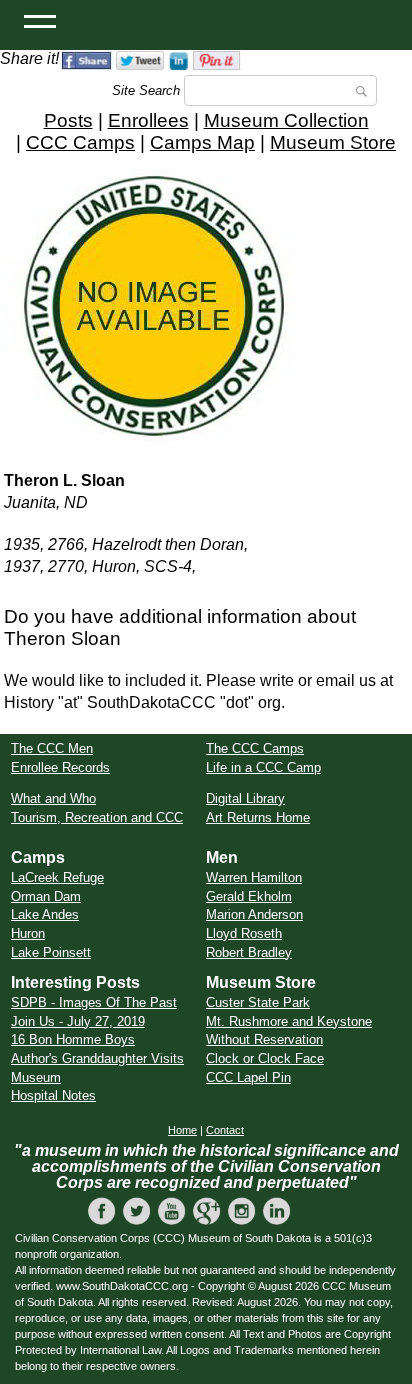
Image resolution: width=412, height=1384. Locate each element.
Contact (225, 1130)
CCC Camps (80, 142)
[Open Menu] (40, 20)
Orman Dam (46, 896)
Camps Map (202, 142)
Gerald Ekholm (249, 896)
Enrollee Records (60, 767)
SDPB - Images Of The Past (94, 1002)
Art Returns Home (258, 817)
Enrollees (148, 120)
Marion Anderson (254, 914)
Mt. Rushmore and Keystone (289, 1021)
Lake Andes (45, 914)
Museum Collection (286, 120)
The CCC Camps (255, 748)
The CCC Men (52, 748)
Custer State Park (258, 1002)
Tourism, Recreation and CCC (97, 817)
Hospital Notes (53, 1095)
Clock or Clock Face (265, 1058)
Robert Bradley (249, 952)
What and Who (53, 798)
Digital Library (245, 798)
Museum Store (333, 142)
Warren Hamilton (254, 877)
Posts (68, 120)
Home (182, 1130)
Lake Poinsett (51, 952)
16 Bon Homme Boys (73, 1039)
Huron (28, 933)
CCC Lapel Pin (248, 1077)
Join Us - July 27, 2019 (78, 1021)
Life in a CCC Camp (263, 767)
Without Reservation (264, 1039)
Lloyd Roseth (244, 933)
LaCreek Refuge (57, 877)
